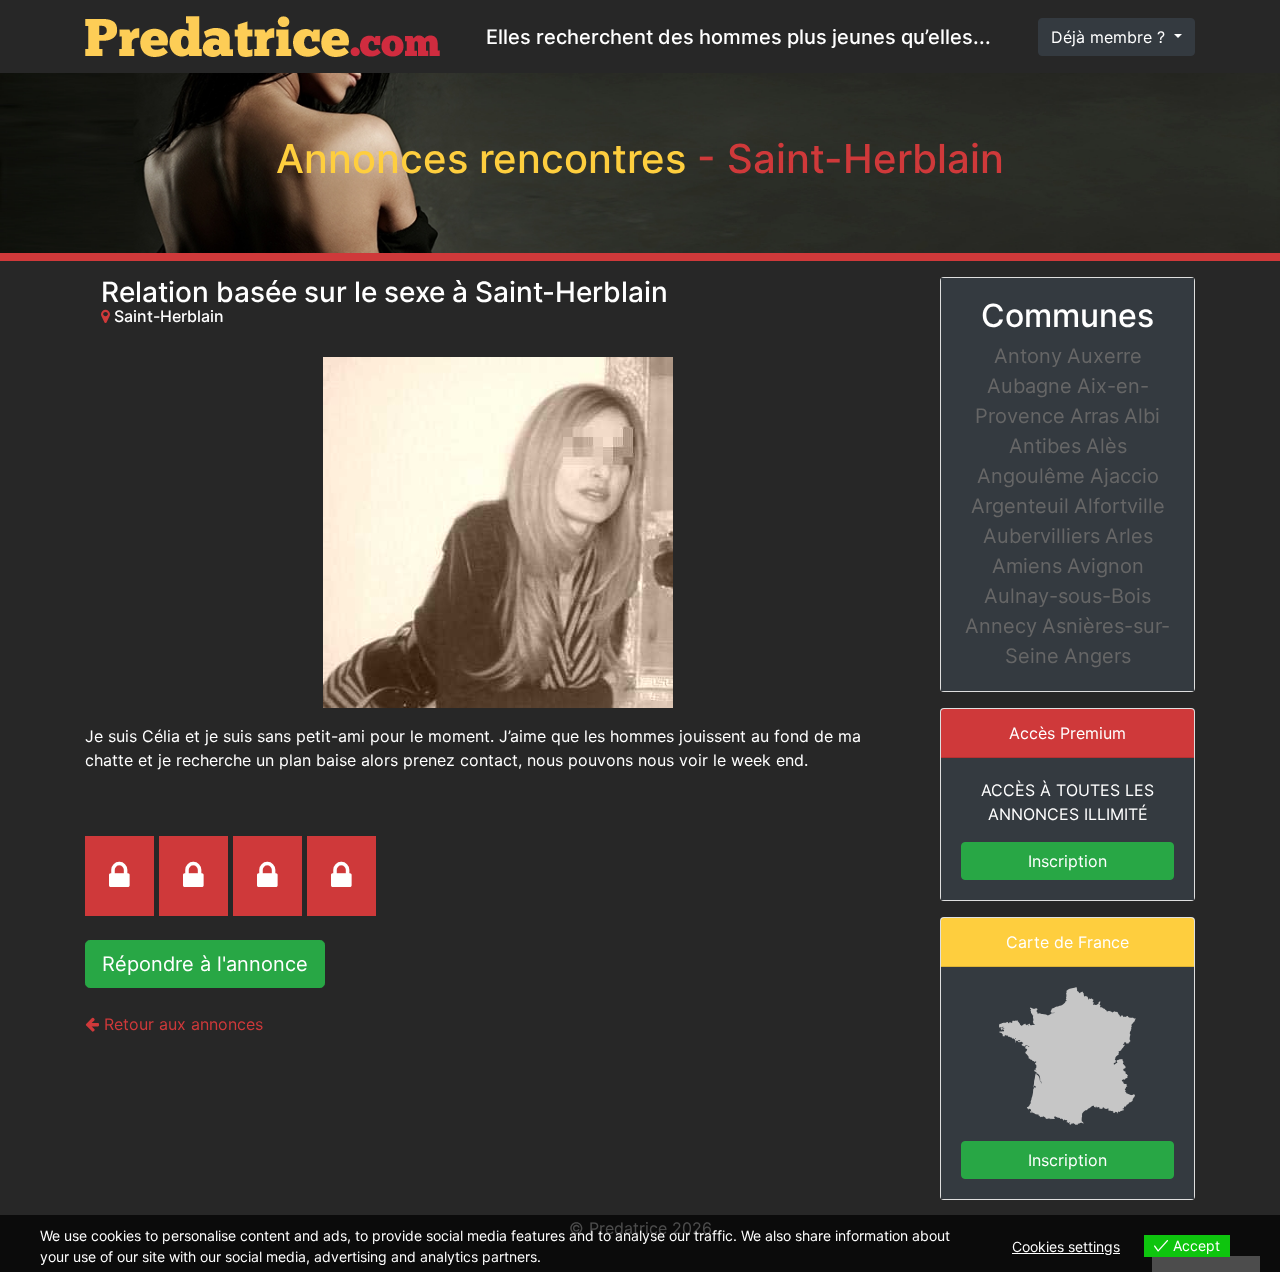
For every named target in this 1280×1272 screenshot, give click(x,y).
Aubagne (1029, 386)
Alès (1106, 446)
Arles (1129, 536)
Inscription (1067, 861)
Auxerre (1104, 356)
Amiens (1027, 566)
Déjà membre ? (1110, 37)
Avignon (1105, 566)
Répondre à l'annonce (205, 964)
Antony (1028, 356)
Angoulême (1031, 476)
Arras (1094, 416)
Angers (1097, 656)
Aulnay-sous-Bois (1067, 596)
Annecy (1001, 626)
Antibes (1045, 446)
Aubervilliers (1041, 536)
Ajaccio (1124, 476)
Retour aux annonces (181, 1024)
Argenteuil (1020, 506)
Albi (1142, 416)
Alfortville (1119, 506)
